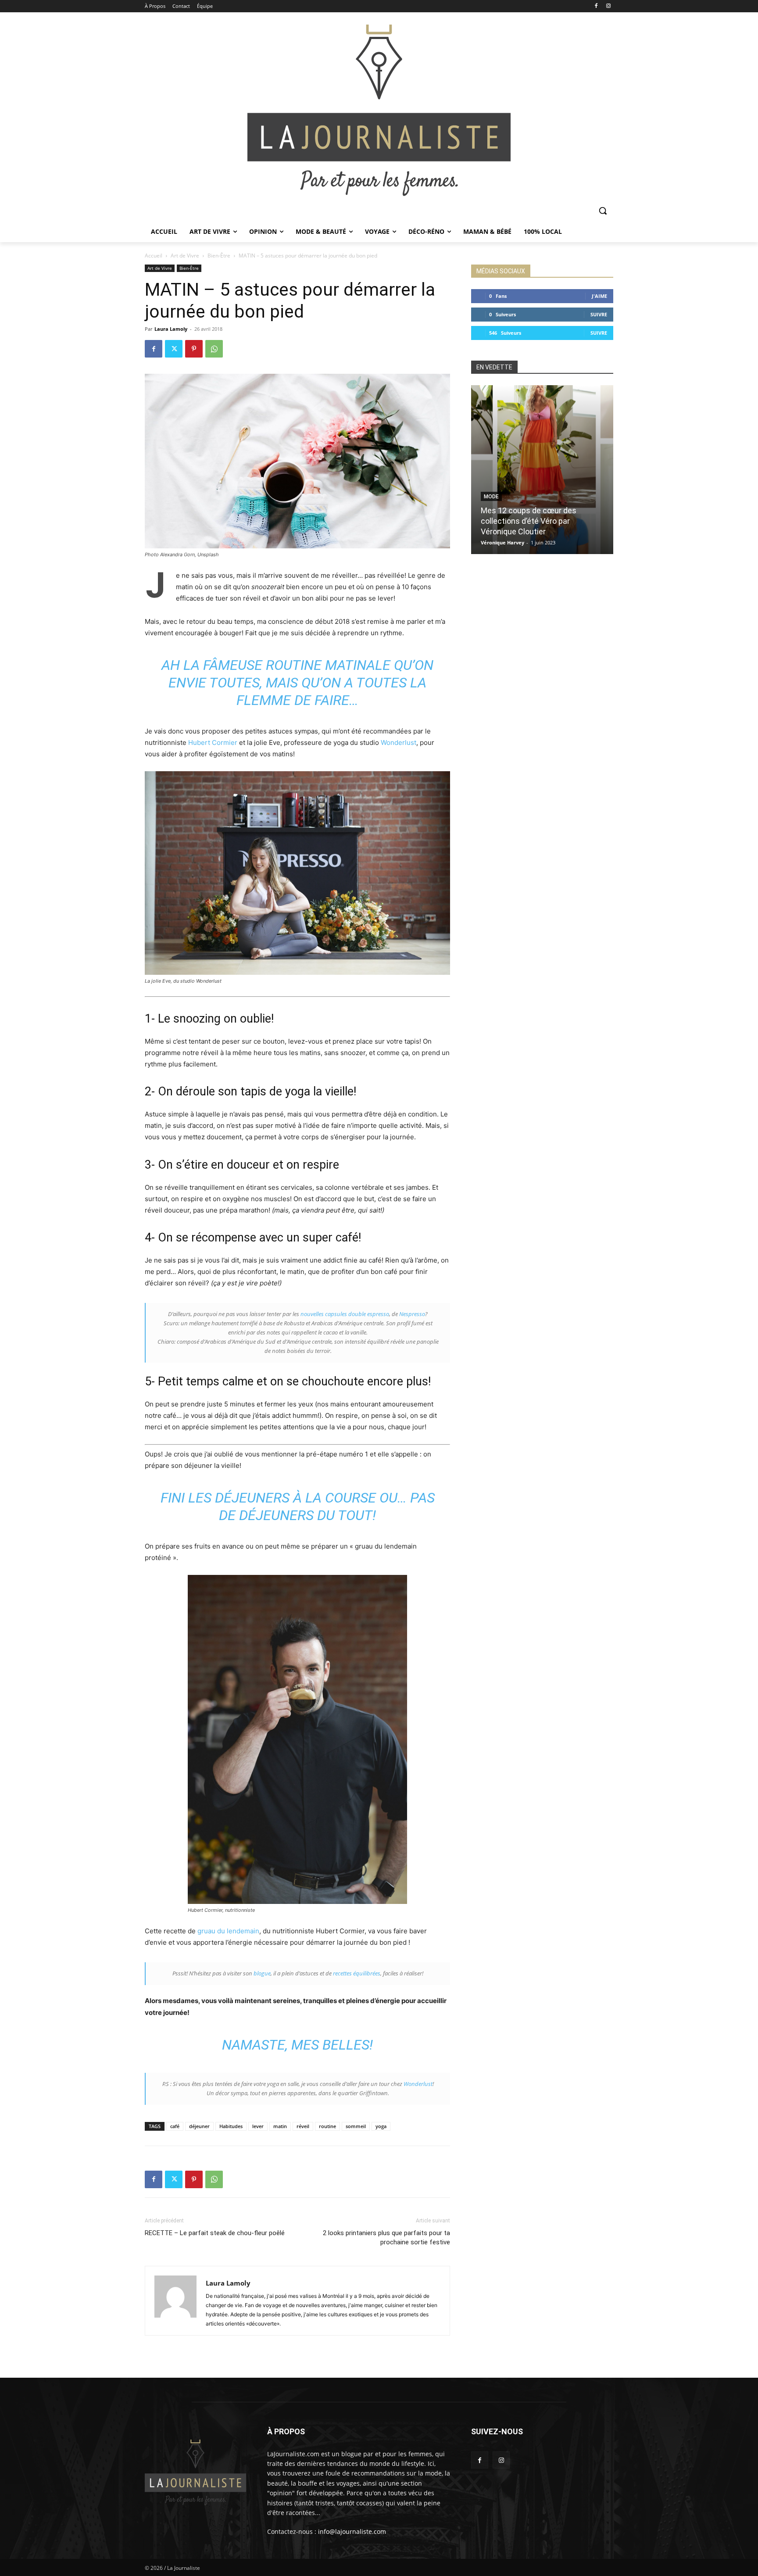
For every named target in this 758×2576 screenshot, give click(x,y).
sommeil (356, 2126)
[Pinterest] (194, 349)
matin (280, 2126)
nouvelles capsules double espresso (345, 1314)
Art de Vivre (185, 256)
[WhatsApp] (214, 349)
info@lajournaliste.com (352, 2531)
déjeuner (199, 2126)
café (175, 2126)
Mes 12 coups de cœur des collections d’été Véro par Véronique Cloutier (529, 521)
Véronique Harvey (502, 542)
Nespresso (412, 1314)
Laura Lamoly (171, 329)
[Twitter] (174, 349)
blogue (262, 1973)
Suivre (599, 314)
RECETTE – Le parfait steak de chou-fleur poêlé (215, 2233)
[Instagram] (608, 6)
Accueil (154, 256)
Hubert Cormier (213, 742)
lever (258, 2126)
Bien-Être (219, 256)
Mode (491, 497)
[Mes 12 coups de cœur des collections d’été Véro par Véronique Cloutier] (542, 470)
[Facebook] (596, 6)
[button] (603, 211)
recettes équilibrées (357, 1973)
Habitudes (231, 2126)
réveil (303, 2126)
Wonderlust (399, 742)
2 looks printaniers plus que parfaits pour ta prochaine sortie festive (386, 2238)
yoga (381, 2126)
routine (327, 2126)
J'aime (599, 296)
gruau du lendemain (228, 1931)
